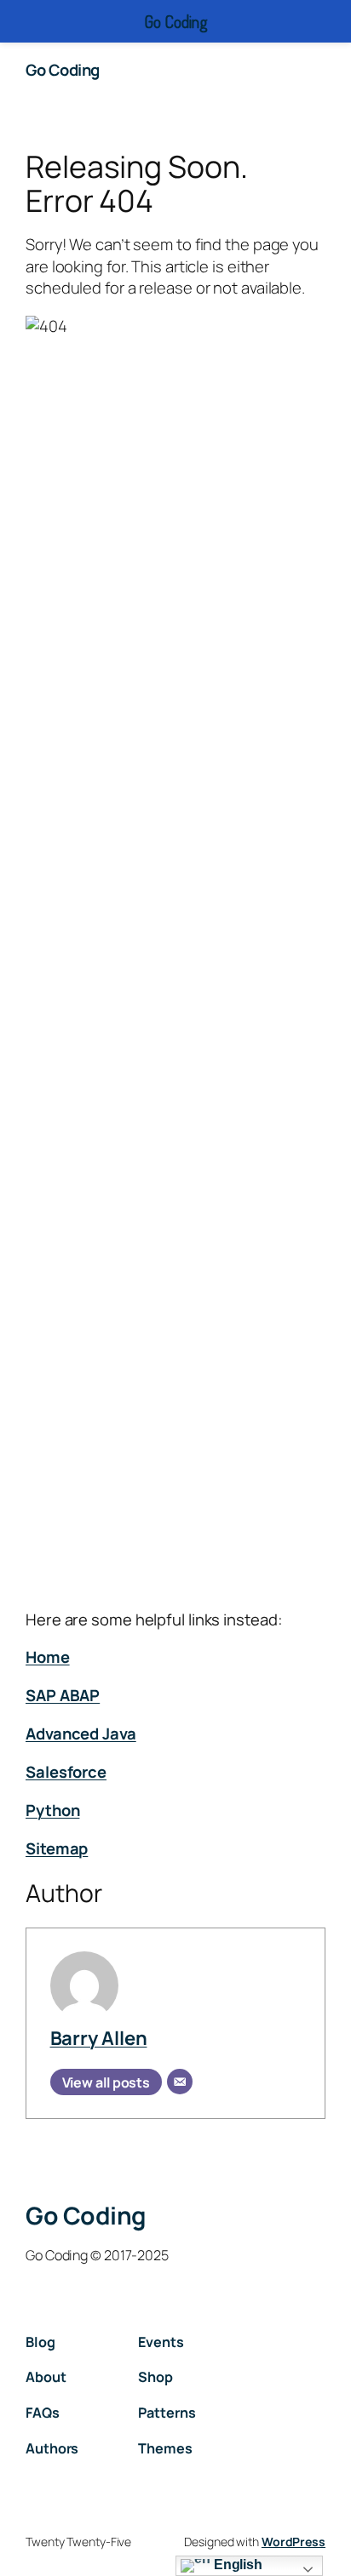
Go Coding (63, 70)
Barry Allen (99, 2038)
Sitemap (57, 1848)
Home (48, 1657)
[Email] (180, 2082)
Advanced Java (81, 1734)
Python (52, 1810)
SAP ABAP (63, 1695)
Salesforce (66, 1772)
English (236, 2565)
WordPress (293, 2542)
